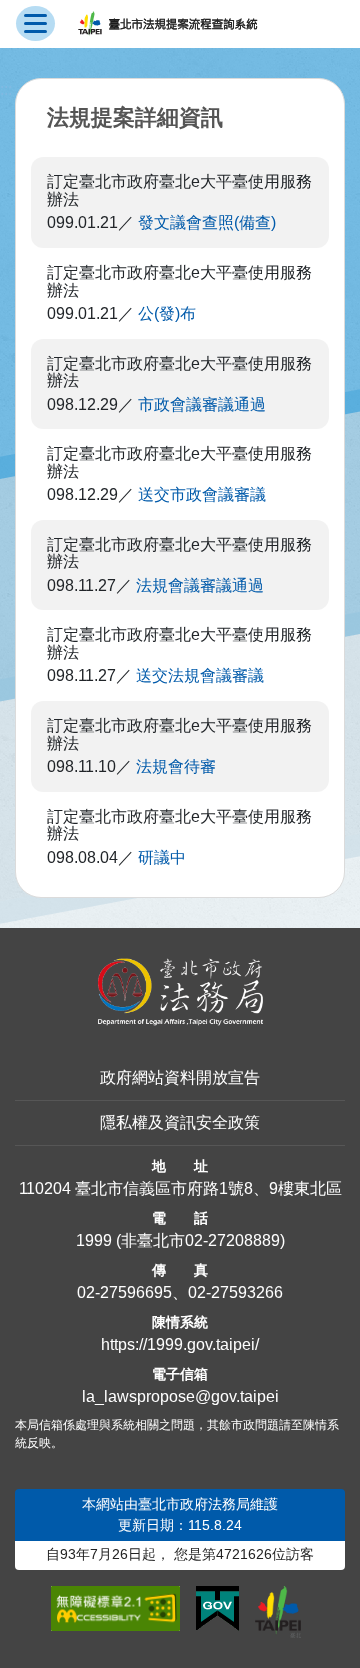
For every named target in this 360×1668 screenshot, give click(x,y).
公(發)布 (167, 313)
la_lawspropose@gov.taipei (180, 1396)
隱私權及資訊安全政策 (180, 1122)
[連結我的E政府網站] (217, 1609)
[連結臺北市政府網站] (278, 1612)
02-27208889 (232, 1240)
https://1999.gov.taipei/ (180, 1344)
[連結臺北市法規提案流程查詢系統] (167, 24)
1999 (94, 1240)
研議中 (162, 857)
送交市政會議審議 (202, 494)
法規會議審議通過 (200, 585)
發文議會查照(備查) (207, 222)
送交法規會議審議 (200, 675)
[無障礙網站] (115, 1609)
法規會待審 (176, 766)
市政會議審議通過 (202, 404)
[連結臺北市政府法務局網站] (180, 992)
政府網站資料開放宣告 (180, 1077)
